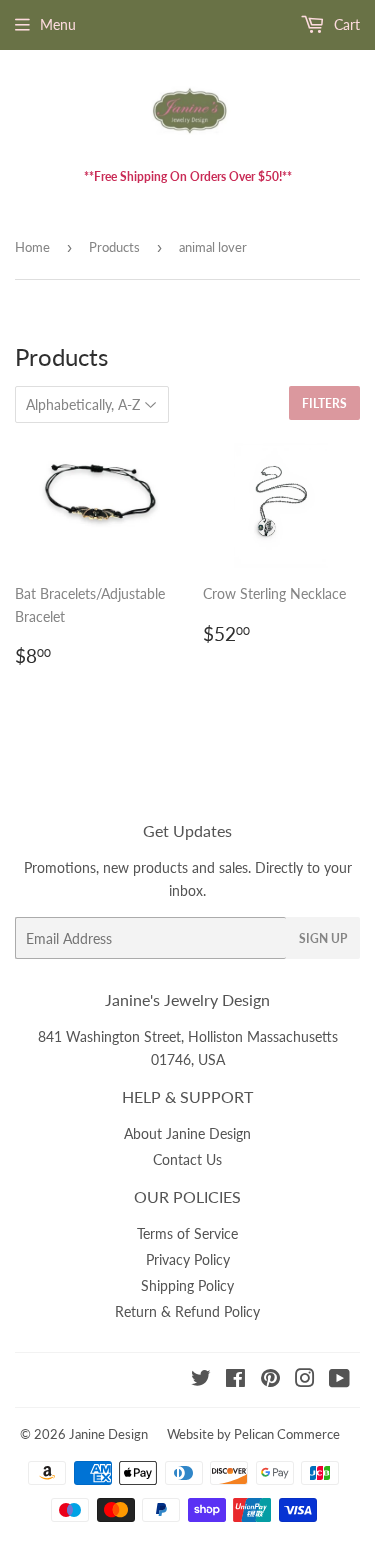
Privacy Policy (188, 1259)
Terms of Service (187, 1233)
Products (114, 247)
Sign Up (323, 938)
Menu (58, 24)
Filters (324, 403)
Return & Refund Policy (187, 1311)
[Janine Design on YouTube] (339, 1380)
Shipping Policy (187, 1285)
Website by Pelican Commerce (253, 1434)
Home (32, 247)
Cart (345, 24)
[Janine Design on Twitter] (201, 1380)
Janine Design (108, 1434)
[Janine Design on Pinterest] (270, 1380)
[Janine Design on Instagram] (305, 1380)
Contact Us (187, 1159)
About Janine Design (187, 1133)
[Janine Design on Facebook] (235, 1380)
